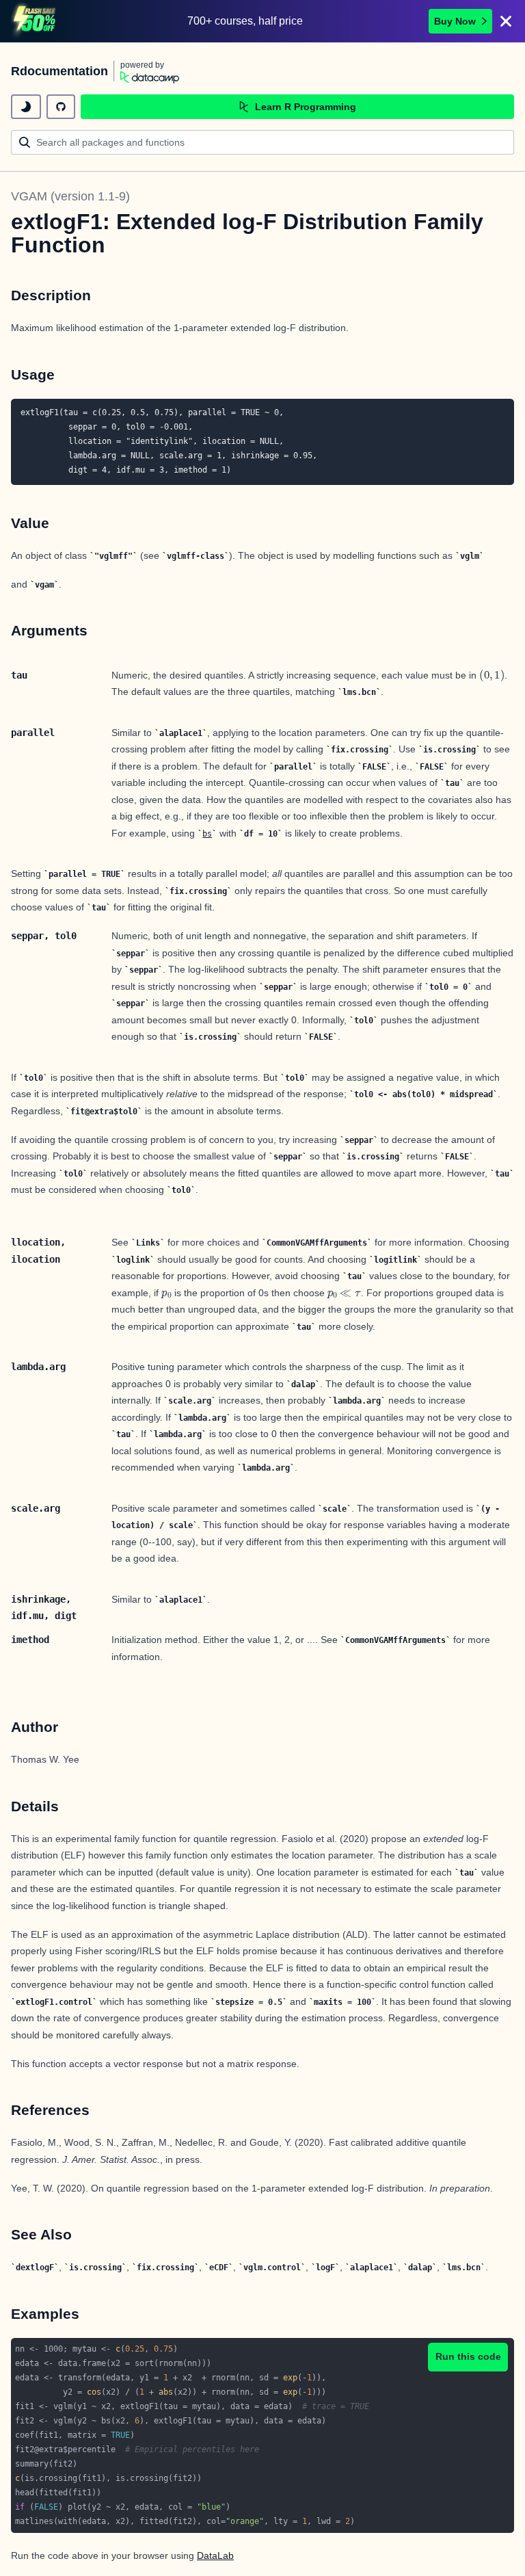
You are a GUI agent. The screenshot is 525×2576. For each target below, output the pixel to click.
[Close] (506, 21)
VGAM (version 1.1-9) (70, 196)
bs (207, 834)
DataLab (215, 2555)
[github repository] (61, 107)
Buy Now (455, 21)
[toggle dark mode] (26, 107)
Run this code (468, 2356)
